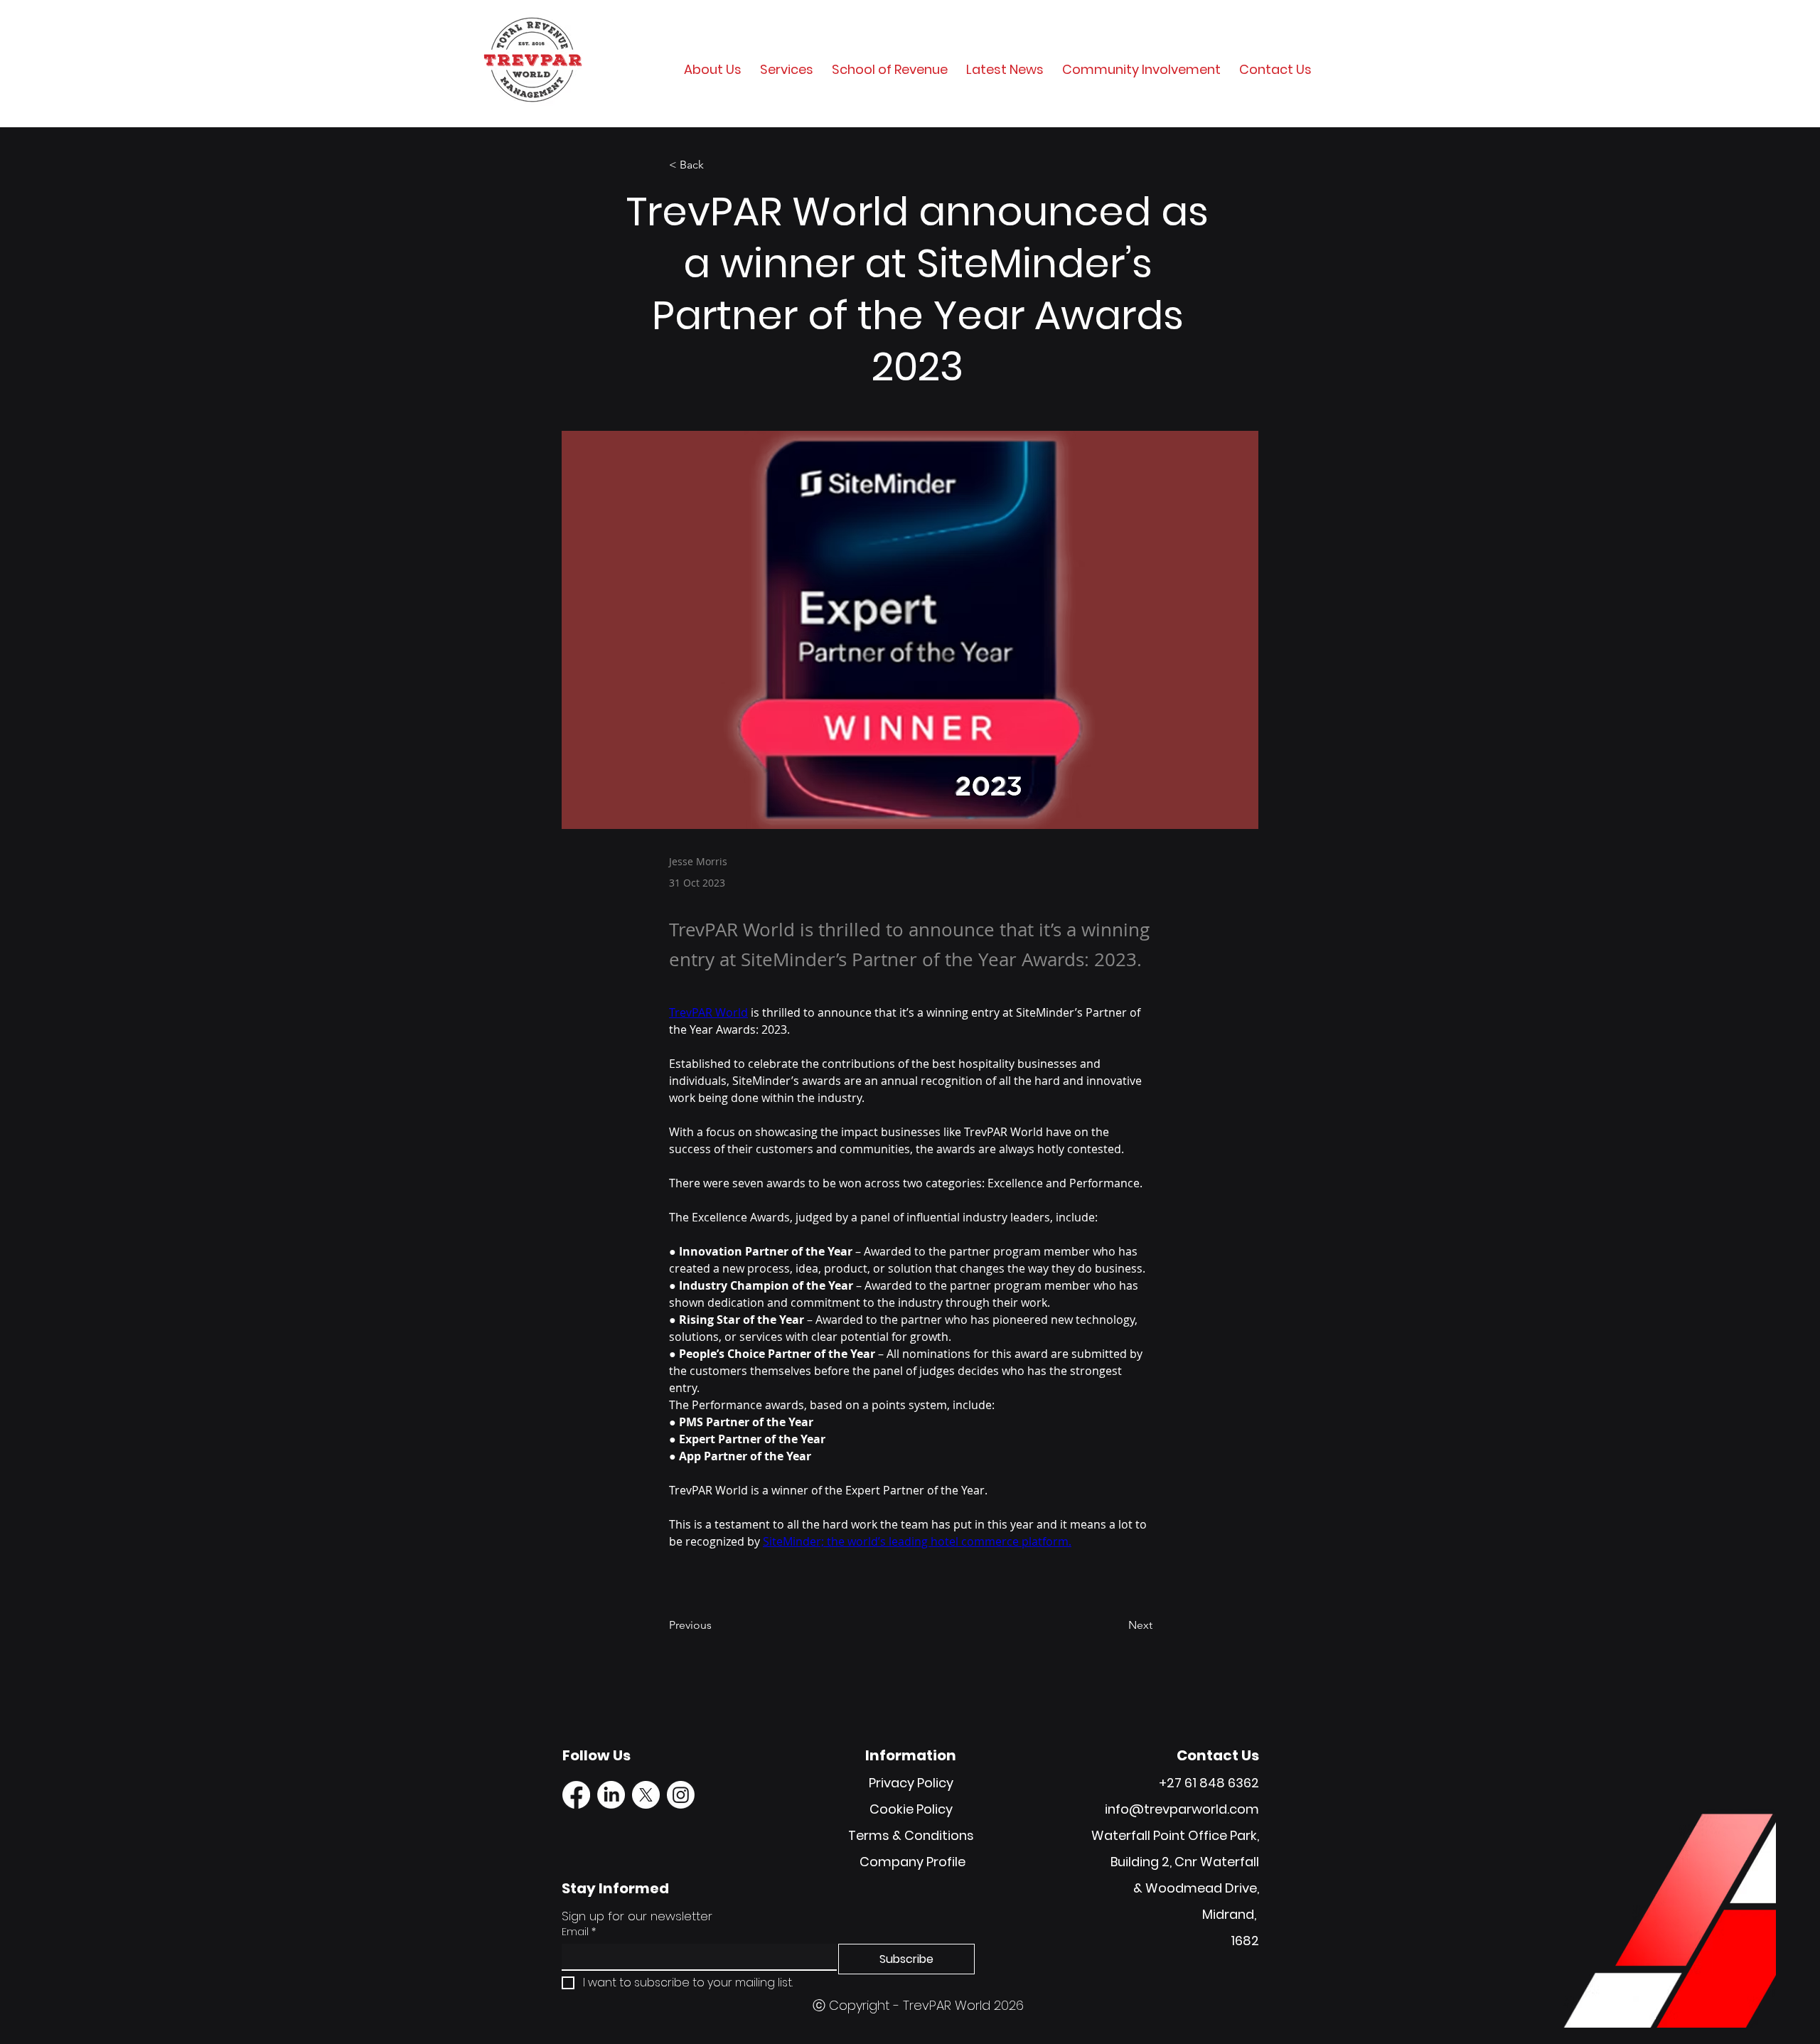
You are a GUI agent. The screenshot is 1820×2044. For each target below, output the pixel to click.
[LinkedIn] (611, 1795)
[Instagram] (681, 1795)
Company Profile (912, 1862)
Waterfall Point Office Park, (1175, 1835)
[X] (646, 1795)
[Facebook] (576, 1795)
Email (579, 1932)
